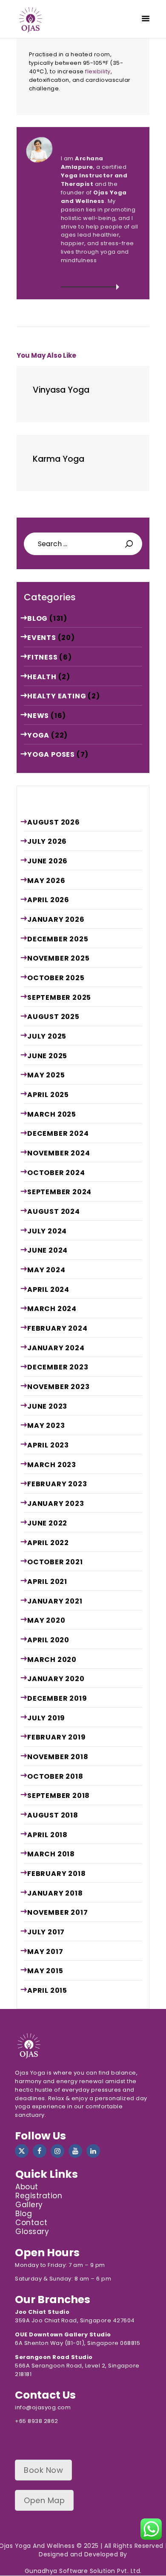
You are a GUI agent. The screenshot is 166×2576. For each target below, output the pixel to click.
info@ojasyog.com (43, 2407)
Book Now (43, 2470)
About (27, 2187)
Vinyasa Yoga (61, 390)
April (48, 900)
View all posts (90, 278)
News (38, 716)
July (47, 841)
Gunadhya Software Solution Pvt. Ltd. (83, 2571)
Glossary (32, 2232)
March (52, 1114)
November (58, 958)
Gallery (29, 2205)
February (57, 1328)
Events (42, 638)
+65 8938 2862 (37, 2421)
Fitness (43, 657)
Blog (37, 618)
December (58, 939)
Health (42, 677)
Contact (31, 2223)
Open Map (44, 2500)
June (47, 861)
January (56, 919)
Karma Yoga (59, 459)
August (54, 822)
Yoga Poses (51, 754)
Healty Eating (57, 696)
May (46, 881)
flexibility (98, 71)
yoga (38, 735)
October (56, 978)
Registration (39, 2196)
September (59, 997)
